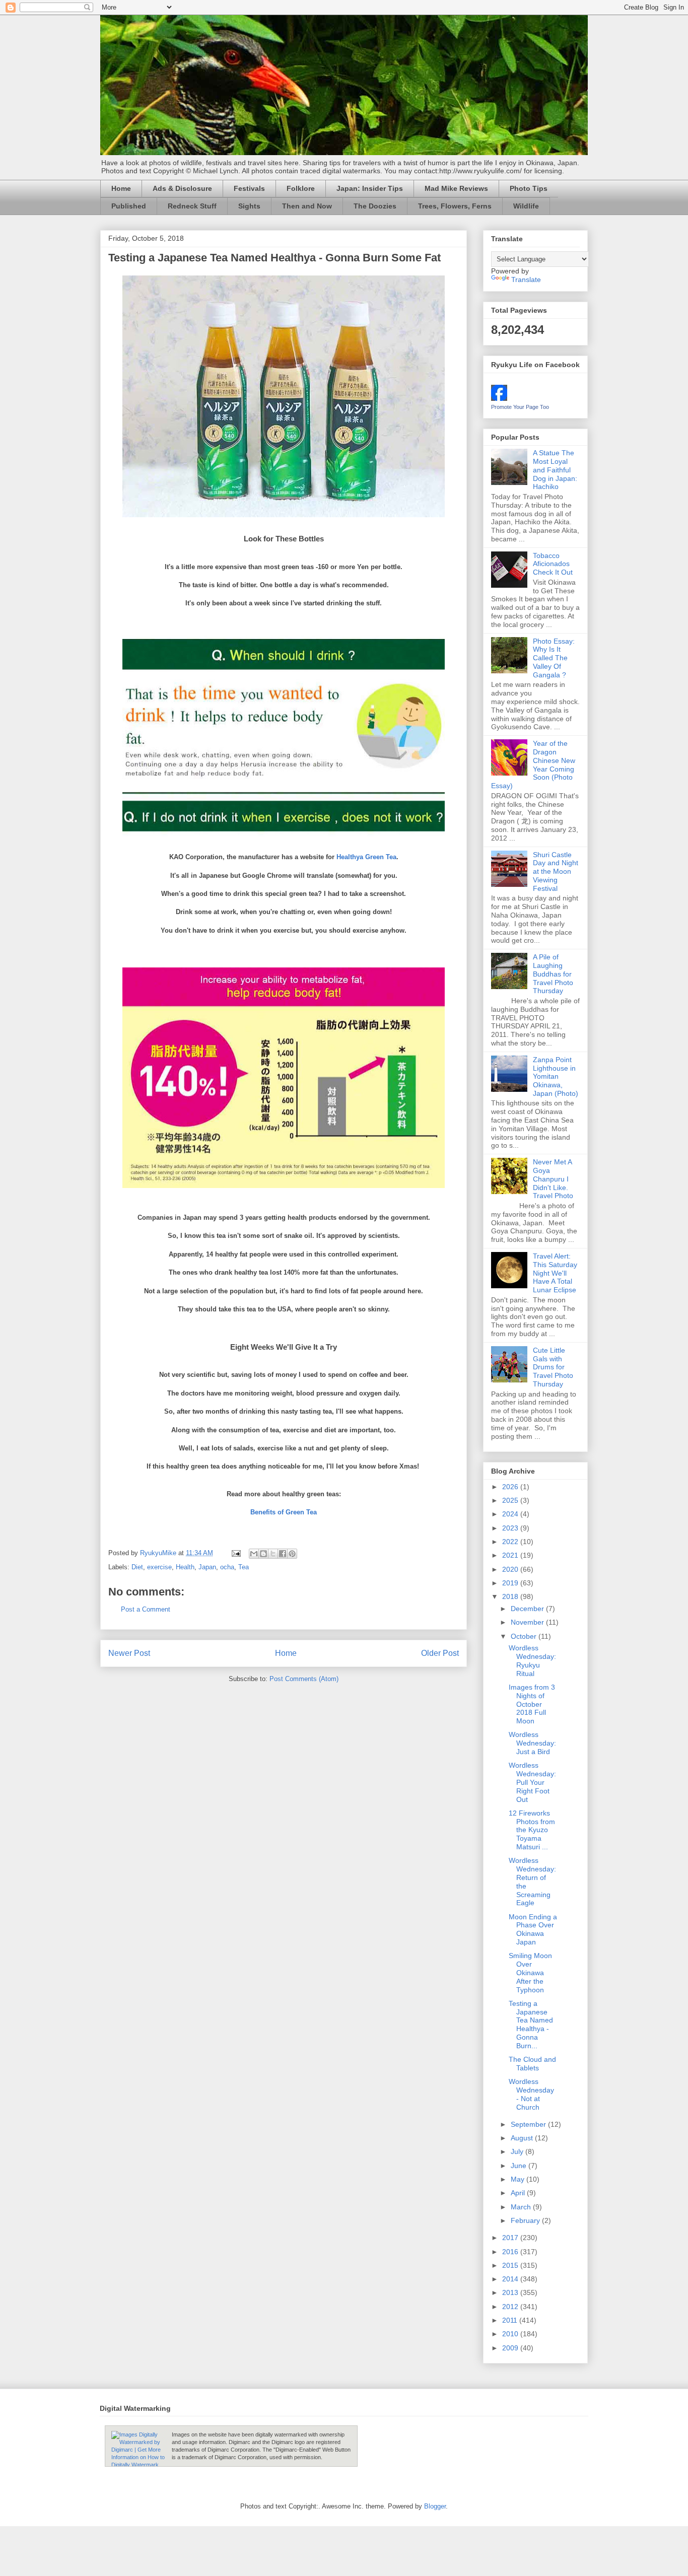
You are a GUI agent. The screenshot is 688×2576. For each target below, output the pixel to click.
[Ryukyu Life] (499, 398)
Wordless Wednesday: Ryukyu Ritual (532, 1660)
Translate (526, 280)
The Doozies (375, 206)
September (529, 2124)
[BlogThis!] (263, 1554)
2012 (511, 2307)
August (523, 2138)
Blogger (435, 2506)
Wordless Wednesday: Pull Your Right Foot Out (532, 1782)
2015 (511, 2265)
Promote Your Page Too (520, 407)
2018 (511, 1596)
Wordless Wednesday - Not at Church (531, 2094)
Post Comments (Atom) (304, 1679)
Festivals (249, 188)
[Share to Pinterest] (292, 1554)
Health (185, 1567)
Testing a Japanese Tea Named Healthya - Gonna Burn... (531, 2025)
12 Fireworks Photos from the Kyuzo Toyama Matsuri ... (532, 1830)
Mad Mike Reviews (456, 188)
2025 (511, 1500)
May (519, 2179)
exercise (159, 1567)
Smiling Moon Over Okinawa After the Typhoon (530, 1972)
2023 (511, 1528)
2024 (511, 1514)
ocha (227, 1567)
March (522, 2207)
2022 (511, 1542)
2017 (511, 2238)
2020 (511, 1569)
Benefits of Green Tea (284, 1512)
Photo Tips (529, 188)
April (519, 2193)
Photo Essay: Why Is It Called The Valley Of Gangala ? (554, 658)
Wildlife (526, 206)
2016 (511, 2252)
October (525, 1636)
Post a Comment (146, 1609)
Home (121, 188)
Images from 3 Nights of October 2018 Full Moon (532, 1704)
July (518, 2151)
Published (129, 206)
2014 (511, 2279)
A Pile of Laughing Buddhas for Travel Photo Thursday (553, 974)
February (526, 2220)
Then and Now (307, 206)
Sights (249, 206)
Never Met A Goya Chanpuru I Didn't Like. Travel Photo (553, 1179)
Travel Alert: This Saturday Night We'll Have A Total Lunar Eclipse (555, 1273)
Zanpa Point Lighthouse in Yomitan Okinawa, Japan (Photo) (556, 1076)
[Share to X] (273, 1554)
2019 (511, 1583)
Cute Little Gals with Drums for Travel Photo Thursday (553, 1367)
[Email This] (254, 1554)
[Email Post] (235, 1553)
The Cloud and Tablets (532, 2064)
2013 (511, 2292)
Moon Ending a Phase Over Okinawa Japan (533, 1929)
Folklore (301, 188)
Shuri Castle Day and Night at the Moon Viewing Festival (556, 872)
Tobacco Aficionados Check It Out (553, 564)
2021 (511, 1555)
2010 (511, 2334)
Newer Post (129, 1653)
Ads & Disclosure (182, 188)
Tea (244, 1567)
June (520, 2166)
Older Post (440, 1653)
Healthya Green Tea (366, 857)
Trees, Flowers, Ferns (455, 206)
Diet (137, 1567)
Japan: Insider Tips (370, 188)
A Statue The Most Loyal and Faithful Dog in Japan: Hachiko (555, 470)
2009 (511, 2348)
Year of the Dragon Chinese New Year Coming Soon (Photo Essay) (533, 764)
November (528, 1622)
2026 (511, 1487)
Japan (207, 1567)
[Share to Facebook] (283, 1554)
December (528, 1609)
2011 (511, 2320)
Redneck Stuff (192, 206)
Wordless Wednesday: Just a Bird (532, 1743)
